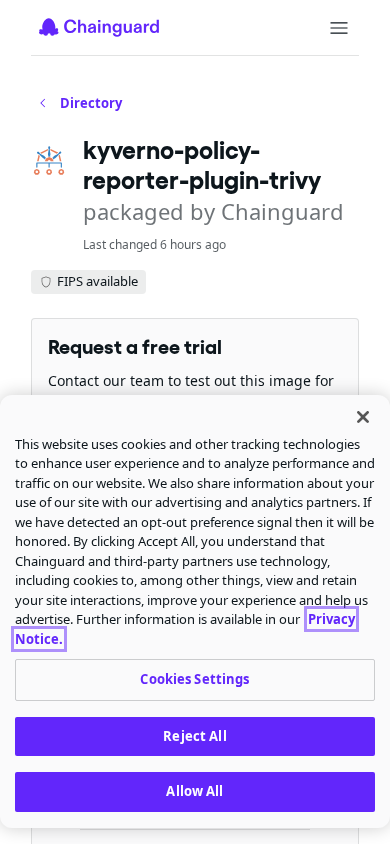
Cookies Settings (194, 679)
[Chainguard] (99, 27)
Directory (91, 103)
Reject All (194, 736)
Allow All (194, 791)
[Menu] (339, 28)
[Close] (363, 417)
